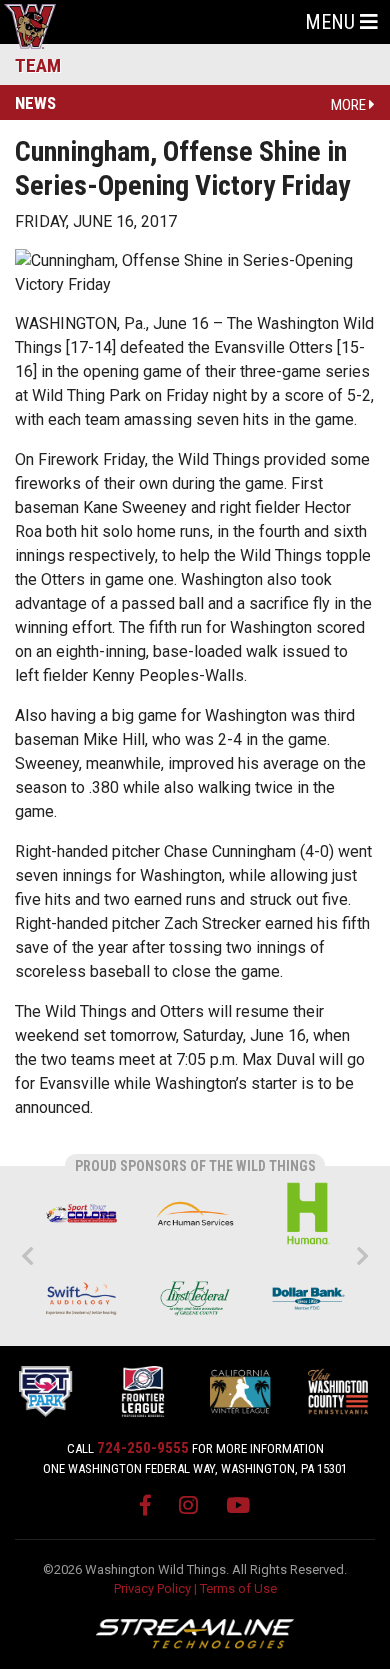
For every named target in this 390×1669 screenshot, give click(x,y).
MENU (332, 22)
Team (38, 65)
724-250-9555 (143, 1448)
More (350, 105)
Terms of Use (238, 1588)
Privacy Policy (152, 1588)
